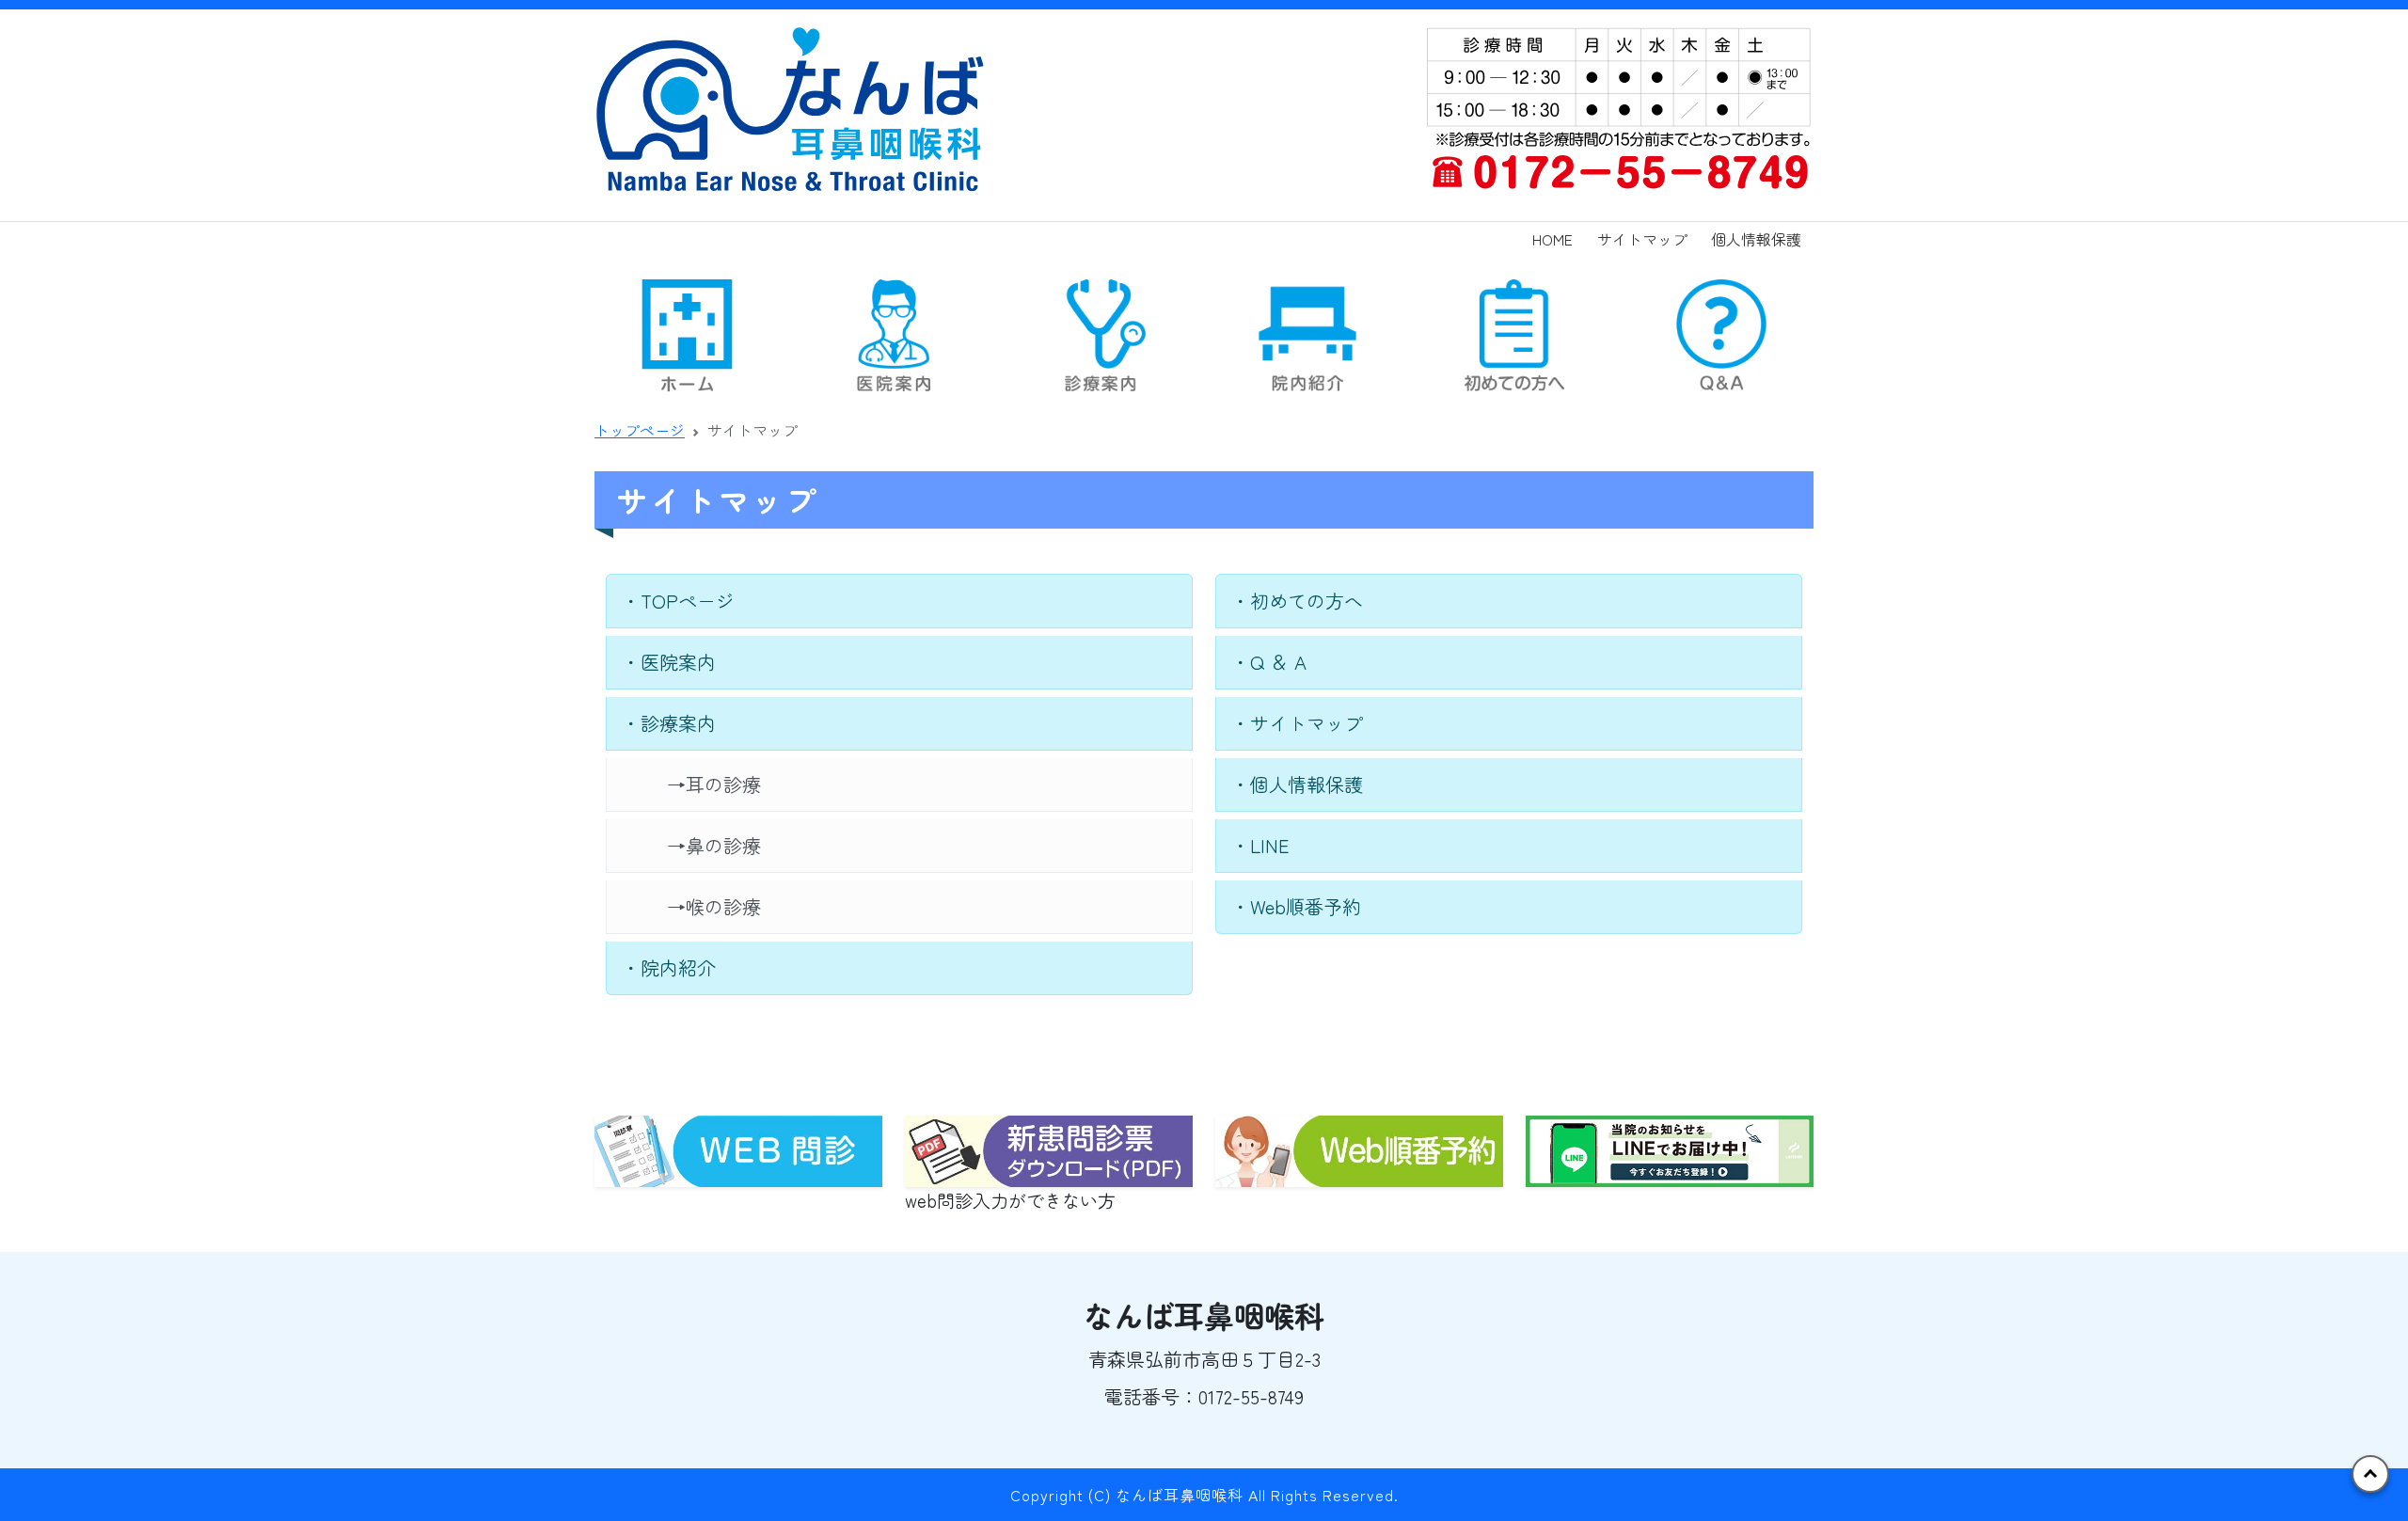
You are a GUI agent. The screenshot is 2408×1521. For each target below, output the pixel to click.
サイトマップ (1642, 239)
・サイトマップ (1297, 723)
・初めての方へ (1297, 601)
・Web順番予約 (1296, 906)
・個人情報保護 (1297, 784)
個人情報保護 (1756, 239)
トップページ (640, 430)
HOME (1553, 239)
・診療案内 (669, 723)
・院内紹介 (669, 967)
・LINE (1260, 845)
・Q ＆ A (1269, 662)
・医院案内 (669, 662)
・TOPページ (678, 601)
